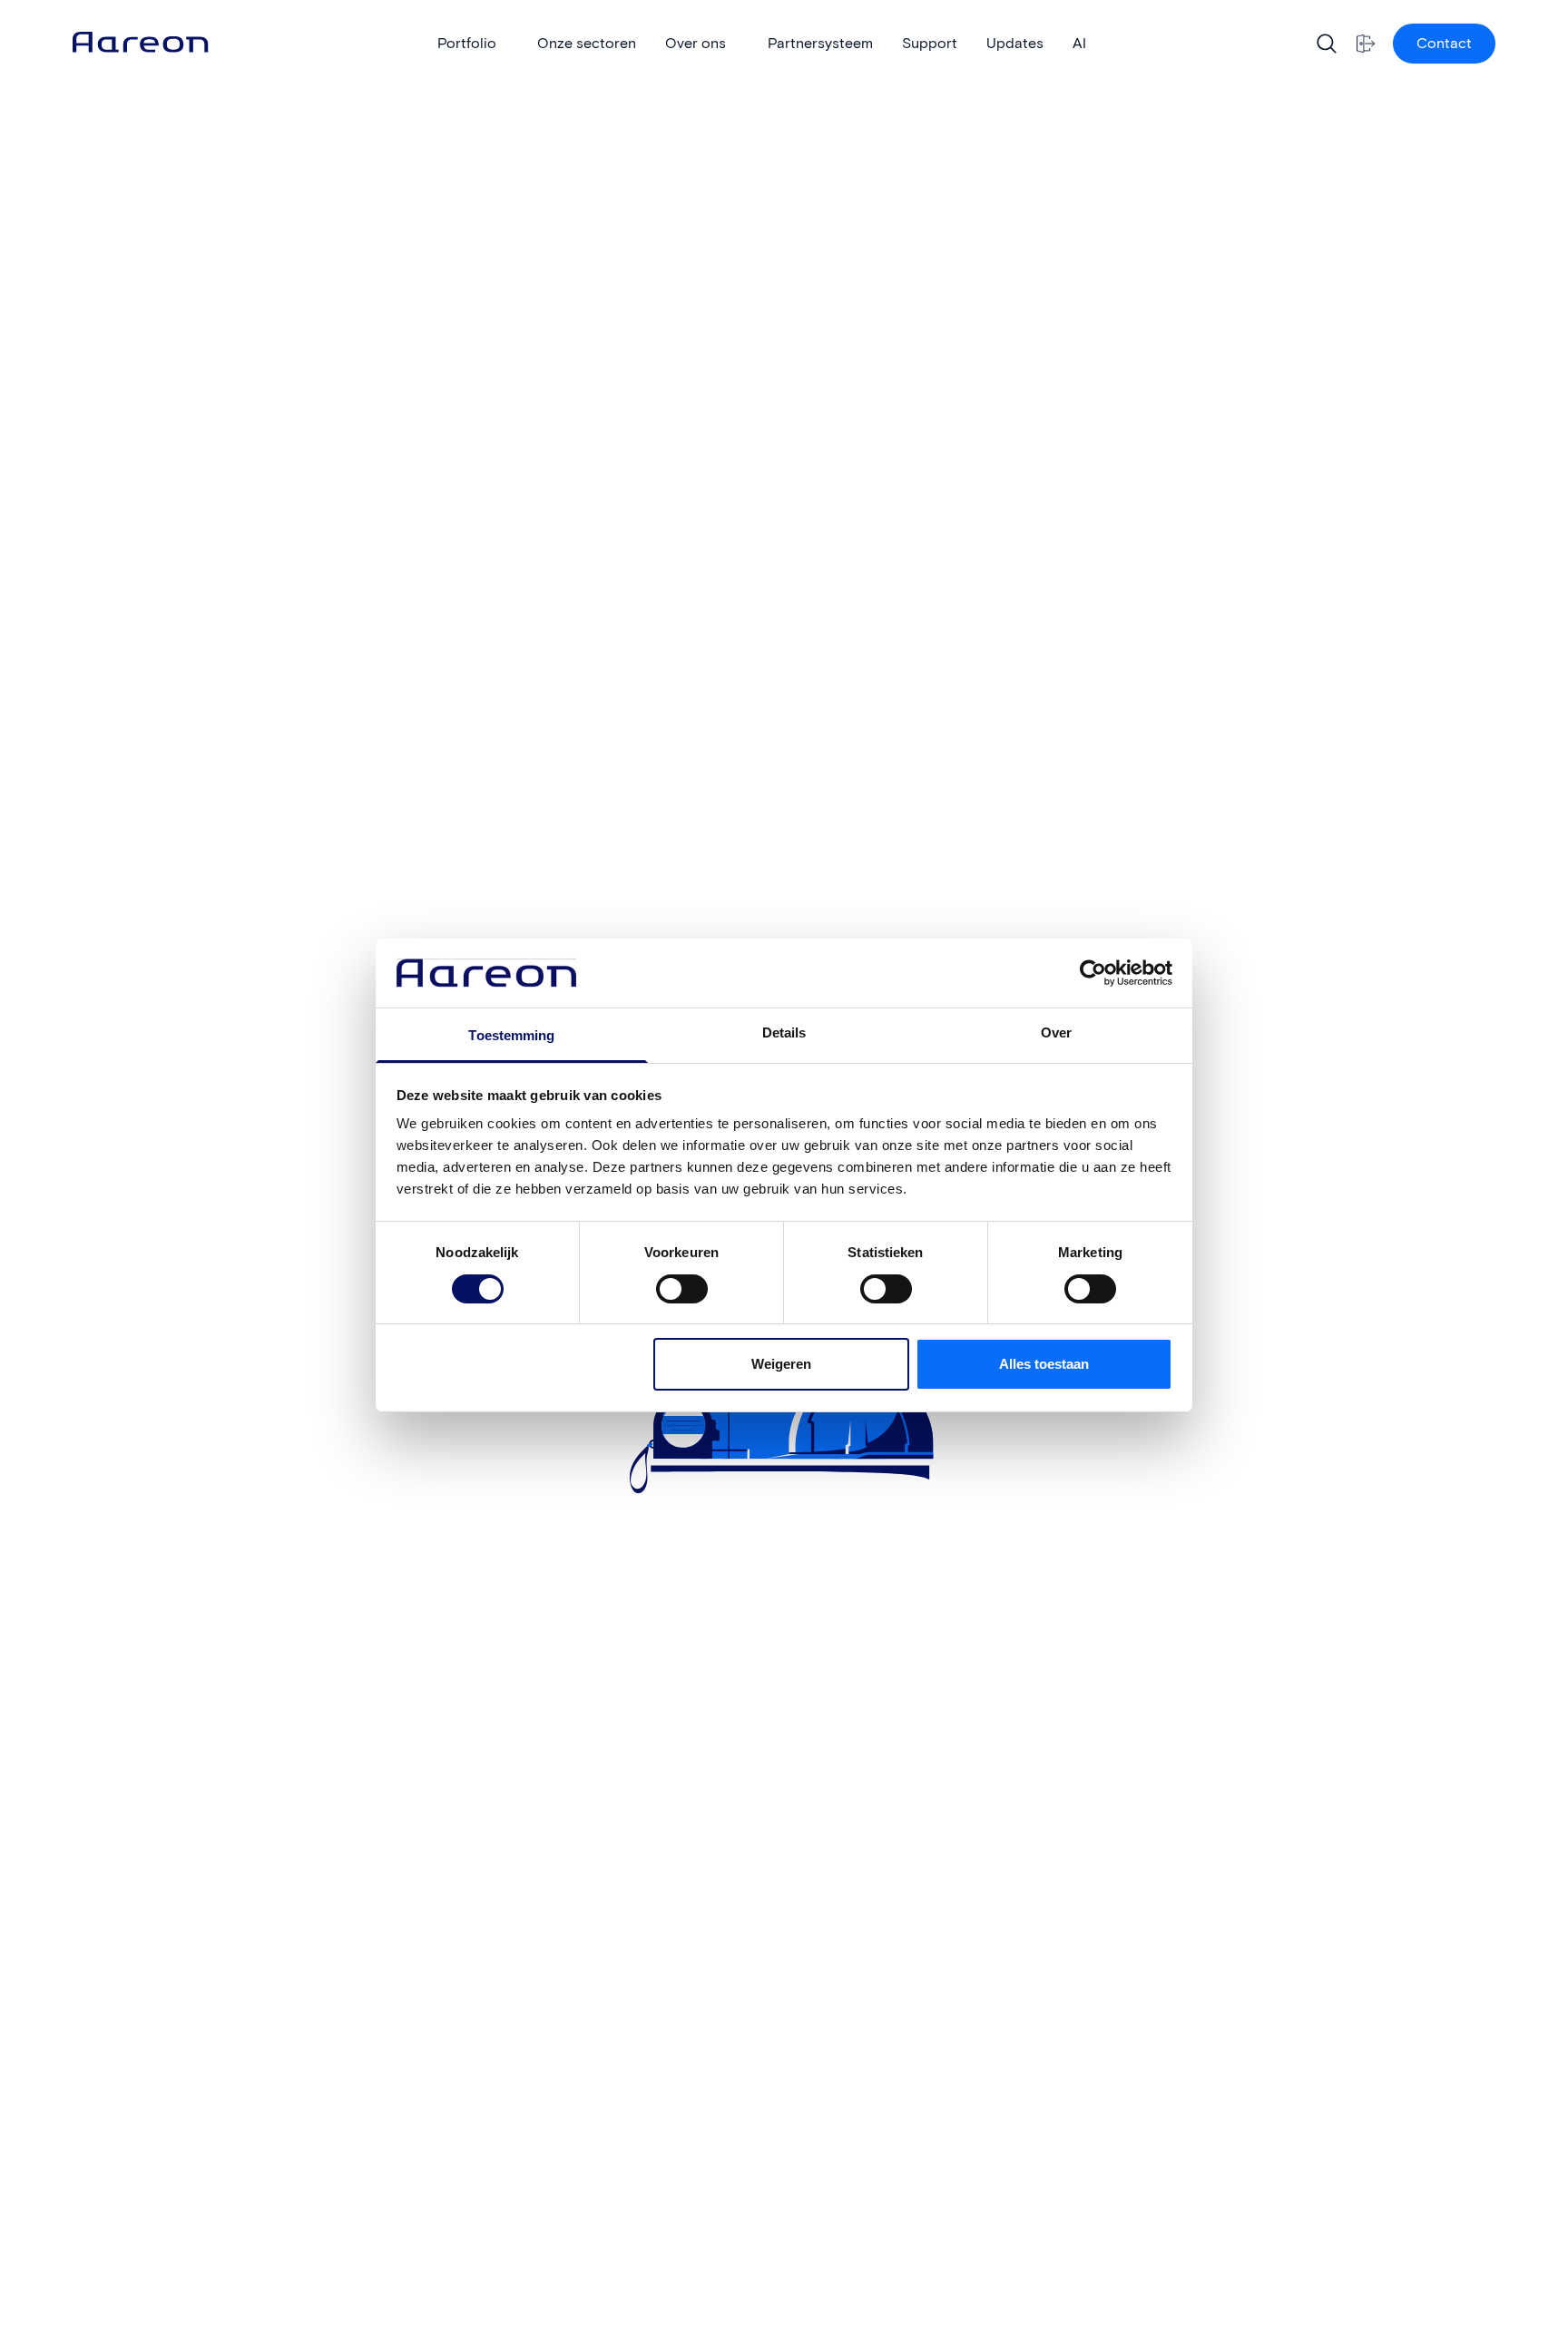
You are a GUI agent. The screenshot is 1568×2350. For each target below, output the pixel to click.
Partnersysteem (820, 43)
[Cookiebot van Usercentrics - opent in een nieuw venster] (1093, 973)
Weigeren (781, 1364)
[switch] (664, 1283)
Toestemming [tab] (511, 1035)
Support (930, 43)
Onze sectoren (587, 43)
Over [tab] (1056, 1032)
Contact (1444, 43)
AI (1079, 43)
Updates (1015, 43)
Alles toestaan (1044, 1364)
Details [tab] (784, 1032)
